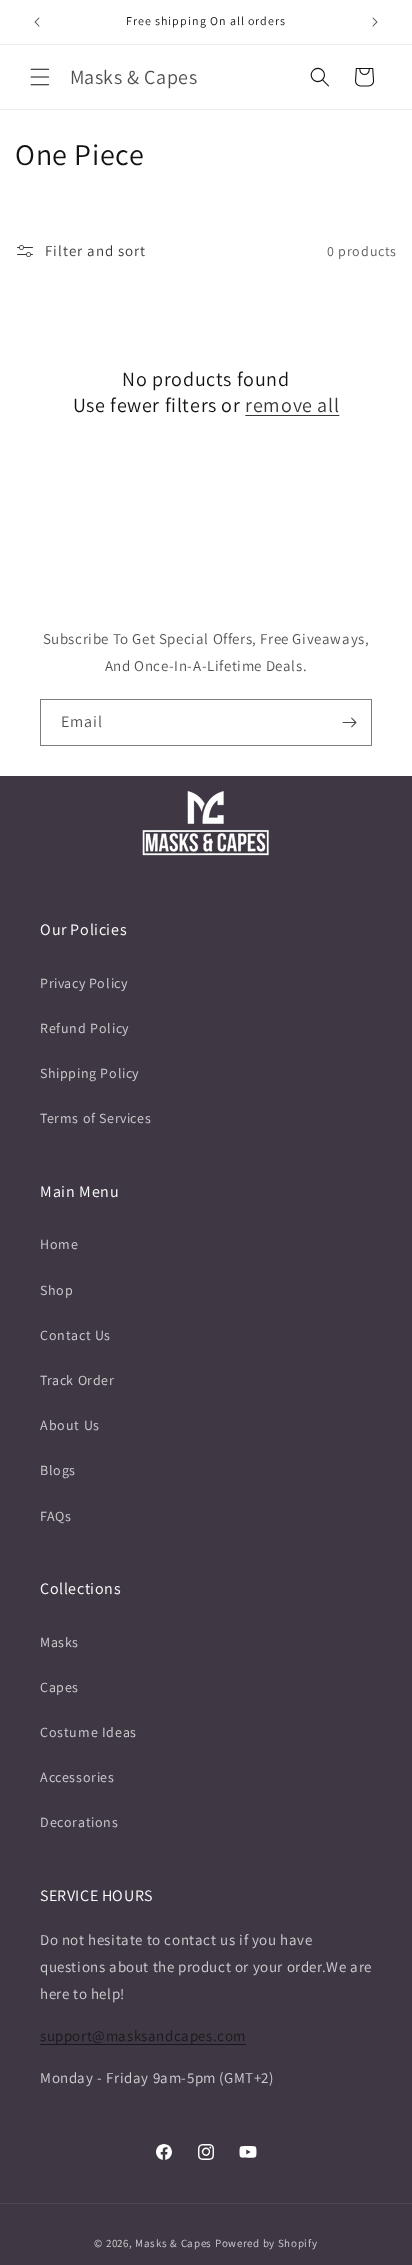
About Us (70, 1425)
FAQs (55, 1516)
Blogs (58, 1470)
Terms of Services (95, 1118)
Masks (59, 1642)
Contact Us (75, 1335)
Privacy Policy (83, 983)
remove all (292, 405)
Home (59, 1244)
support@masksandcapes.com (143, 2035)
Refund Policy (84, 1028)
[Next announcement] (375, 22)
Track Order (77, 1380)
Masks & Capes (173, 2243)
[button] (40, 77)
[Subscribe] (349, 722)
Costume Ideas (88, 1732)
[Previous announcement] (37, 22)
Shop (56, 1290)
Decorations (79, 1822)
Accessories (77, 1777)
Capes (59, 1687)
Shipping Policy (89, 1073)
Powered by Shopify (266, 2243)
